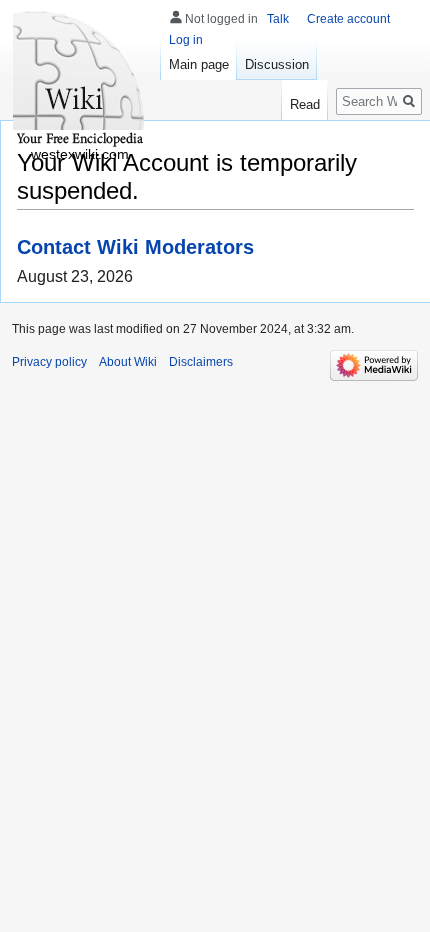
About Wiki (128, 362)
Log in (186, 40)
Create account (348, 19)
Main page (199, 64)
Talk (278, 19)
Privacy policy (49, 362)
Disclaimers (201, 362)
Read (305, 104)
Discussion (277, 64)
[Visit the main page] (80, 80)
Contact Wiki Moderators (135, 246)
